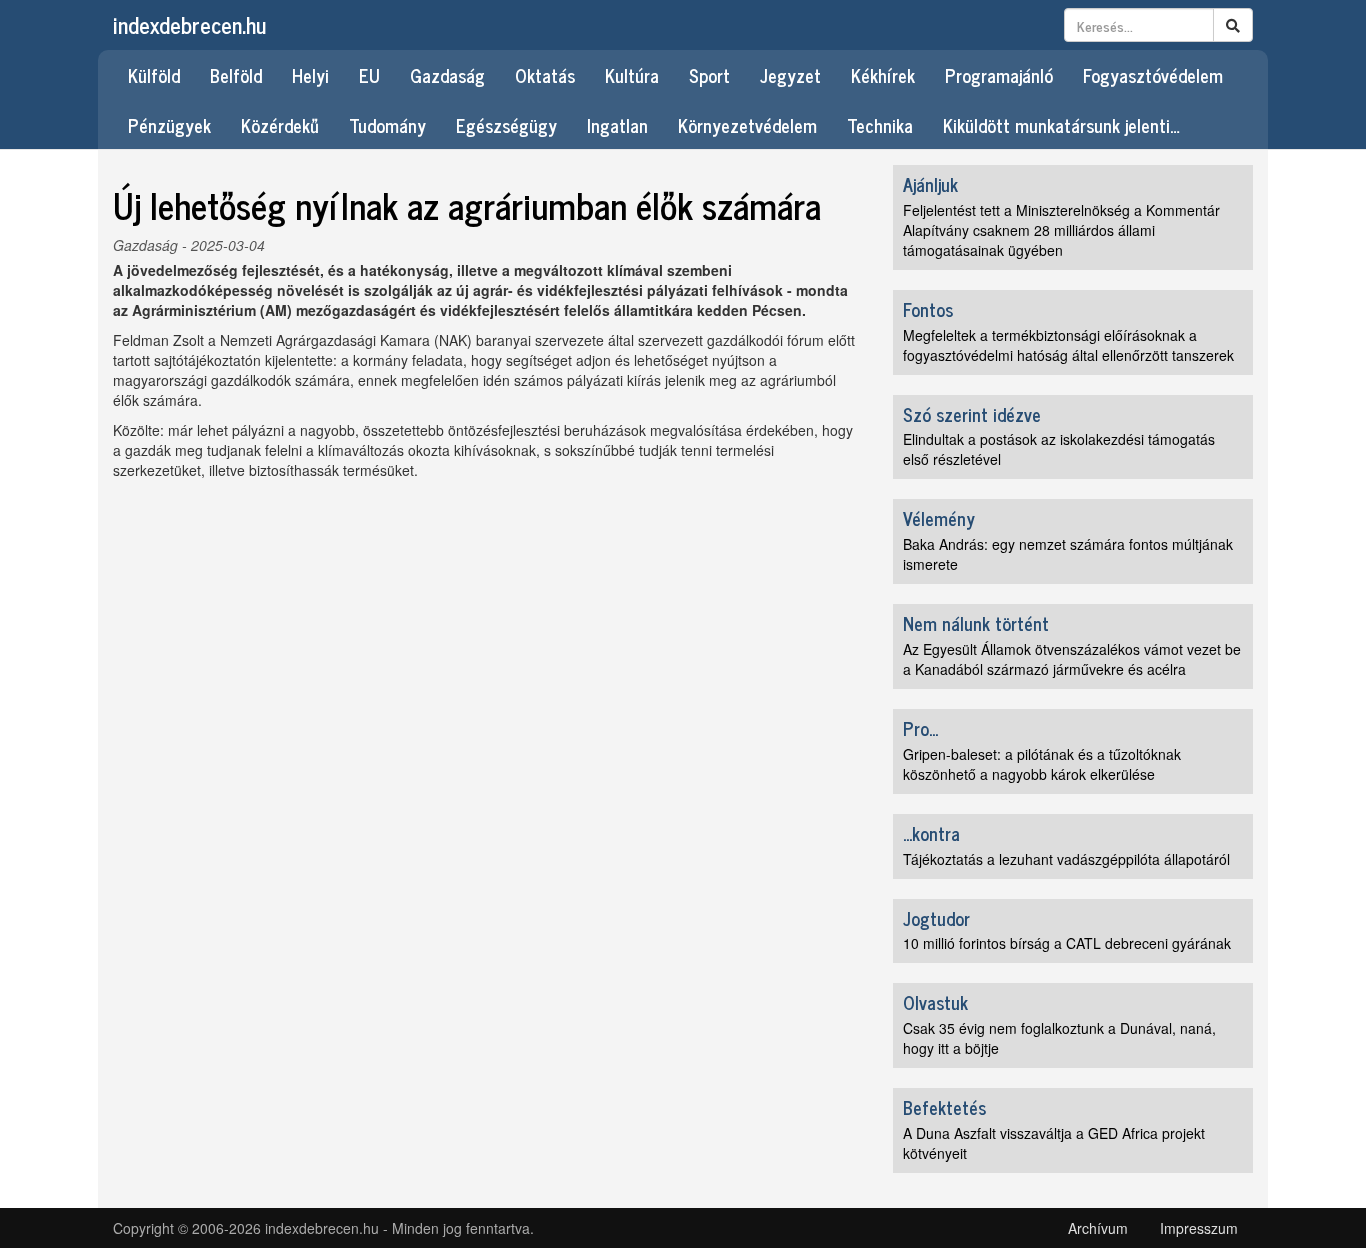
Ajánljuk (930, 184)
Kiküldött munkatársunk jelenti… (1061, 125)
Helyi (310, 75)
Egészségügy (506, 125)
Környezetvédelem (747, 125)
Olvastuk (935, 1002)
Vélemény (939, 518)
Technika (880, 125)
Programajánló (999, 75)
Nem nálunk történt (976, 623)
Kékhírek (883, 75)
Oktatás (545, 75)
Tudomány (387, 125)
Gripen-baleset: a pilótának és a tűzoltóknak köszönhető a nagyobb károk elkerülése (1042, 764)
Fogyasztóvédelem (1153, 75)
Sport (709, 75)
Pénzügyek (169, 125)
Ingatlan (617, 125)
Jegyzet (790, 75)
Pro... (920, 728)
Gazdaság (447, 75)
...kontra (931, 833)
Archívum (1098, 1228)
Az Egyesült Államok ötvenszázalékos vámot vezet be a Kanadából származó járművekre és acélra (1072, 659)
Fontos (928, 309)
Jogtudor (936, 918)
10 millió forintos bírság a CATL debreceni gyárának (1067, 943)
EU (369, 75)
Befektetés (944, 1107)
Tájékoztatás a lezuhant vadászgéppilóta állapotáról (1066, 859)
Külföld (154, 75)
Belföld (236, 75)
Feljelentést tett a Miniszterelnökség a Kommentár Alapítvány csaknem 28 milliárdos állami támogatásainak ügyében (1061, 230)
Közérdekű (280, 125)
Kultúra (632, 75)
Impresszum (1199, 1228)
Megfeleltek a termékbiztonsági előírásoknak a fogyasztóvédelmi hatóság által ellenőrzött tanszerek (1068, 345)
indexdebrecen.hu (189, 24)
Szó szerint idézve (972, 414)
